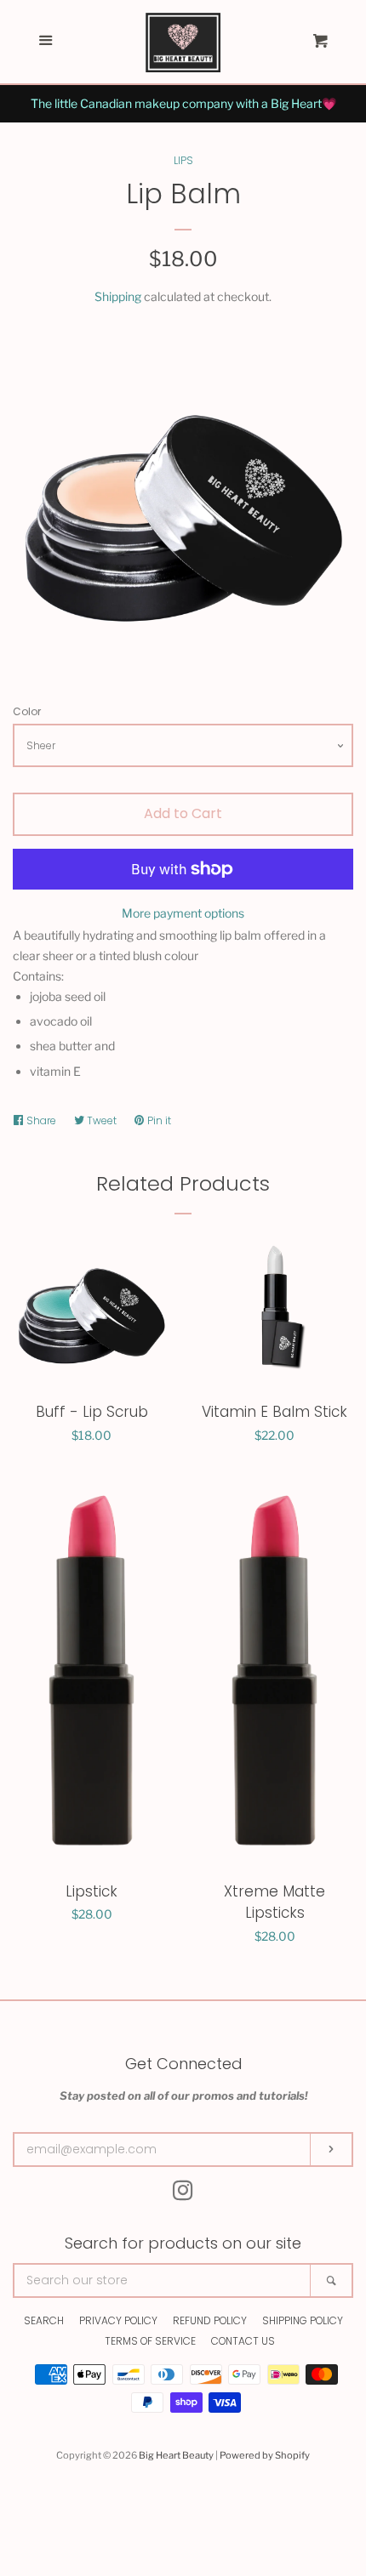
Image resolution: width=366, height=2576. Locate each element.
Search (44, 2320)
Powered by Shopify (265, 2455)
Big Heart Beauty (176, 2455)
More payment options (183, 913)
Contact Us (243, 2341)
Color (27, 711)
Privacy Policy (118, 2320)
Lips (183, 160)
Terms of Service (150, 2341)
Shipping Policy (303, 2320)
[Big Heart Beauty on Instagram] (183, 2194)
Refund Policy (210, 2320)
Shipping (118, 296)
